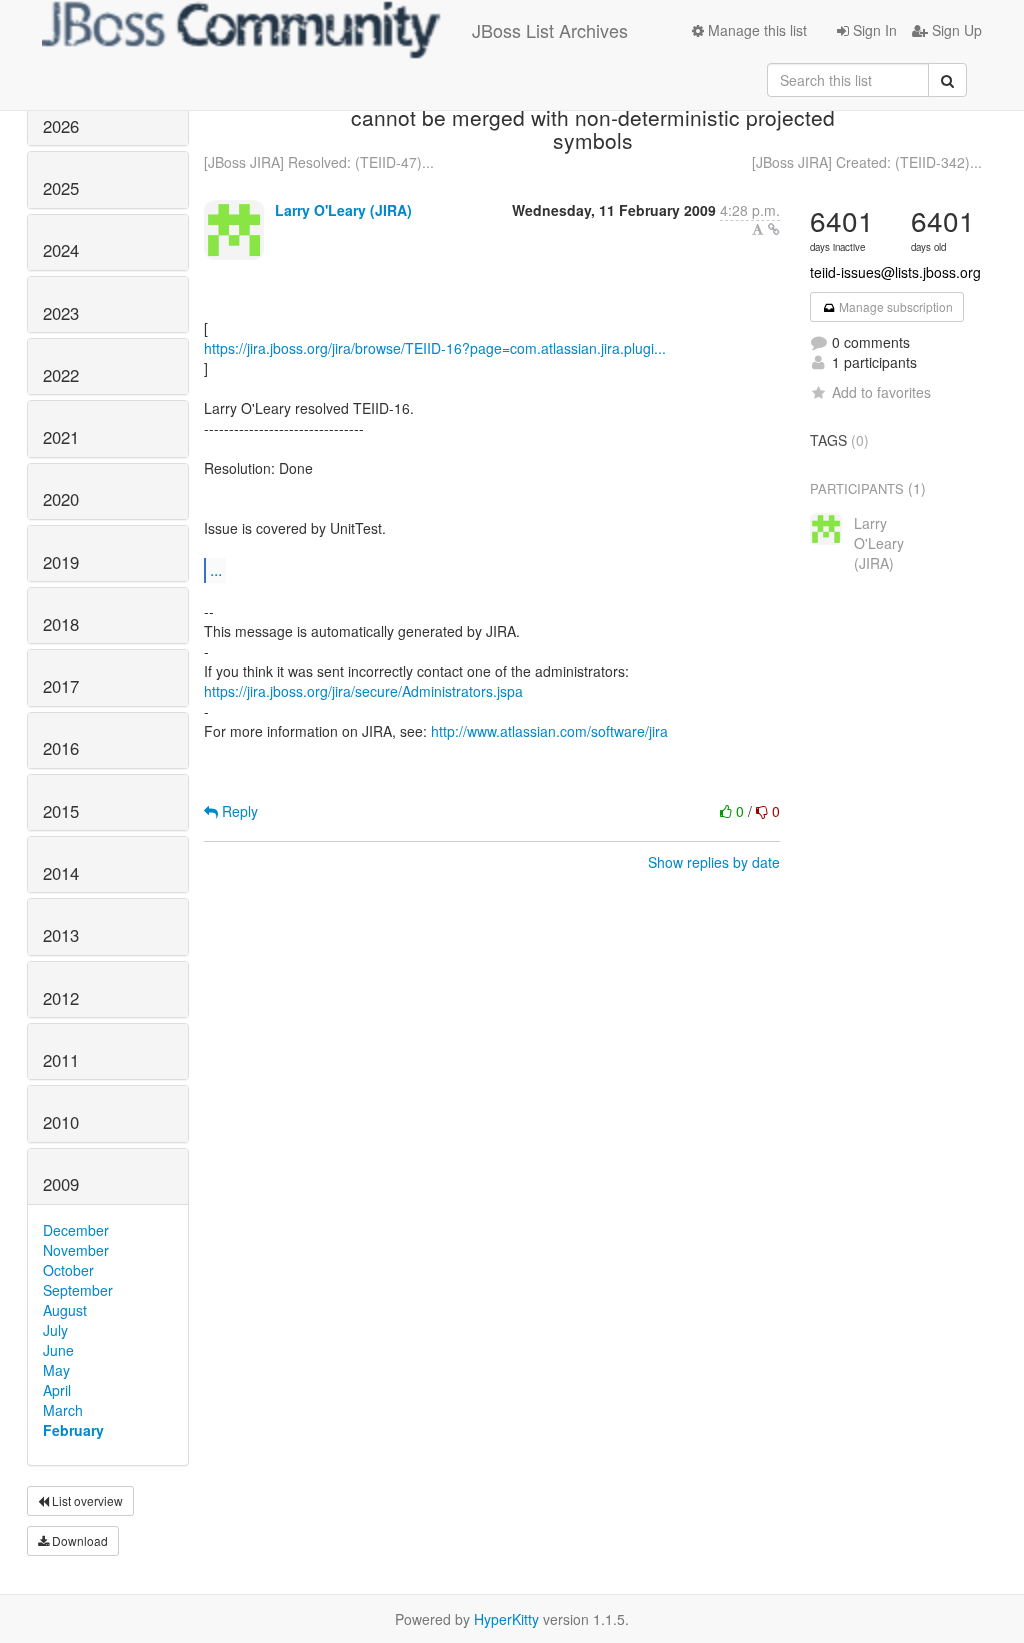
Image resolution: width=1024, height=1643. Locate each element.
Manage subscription (894, 306)
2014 (61, 873)
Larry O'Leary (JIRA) (343, 210)
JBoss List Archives (550, 30)
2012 (61, 998)
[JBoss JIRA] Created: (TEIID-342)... (867, 162)
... (216, 569)
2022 (61, 375)
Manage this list (755, 30)
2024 (61, 250)
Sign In (873, 30)
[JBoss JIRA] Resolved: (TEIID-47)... (319, 162)
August (65, 1310)
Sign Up (955, 30)
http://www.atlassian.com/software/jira (549, 731)
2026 (61, 126)
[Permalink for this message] (774, 229)
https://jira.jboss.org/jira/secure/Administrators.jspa (363, 691)
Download (78, 1540)
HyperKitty (506, 1619)
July (55, 1330)
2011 (61, 1060)
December (76, 1230)
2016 (61, 748)
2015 (61, 811)
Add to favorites (881, 392)
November (76, 1250)
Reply (238, 811)
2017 (61, 686)
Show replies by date (714, 862)
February (73, 1430)
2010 (61, 1122)
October (68, 1270)
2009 (61, 1184)
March (63, 1410)
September (78, 1290)
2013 (61, 935)
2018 (61, 624)
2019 (61, 562)
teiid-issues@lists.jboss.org (895, 272)
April (57, 1390)
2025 (61, 188)
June (58, 1350)
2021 (61, 437)
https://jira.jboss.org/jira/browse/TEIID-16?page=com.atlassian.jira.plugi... (435, 348)
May (56, 1370)
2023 (61, 313)
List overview (86, 1500)
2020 (61, 499)
